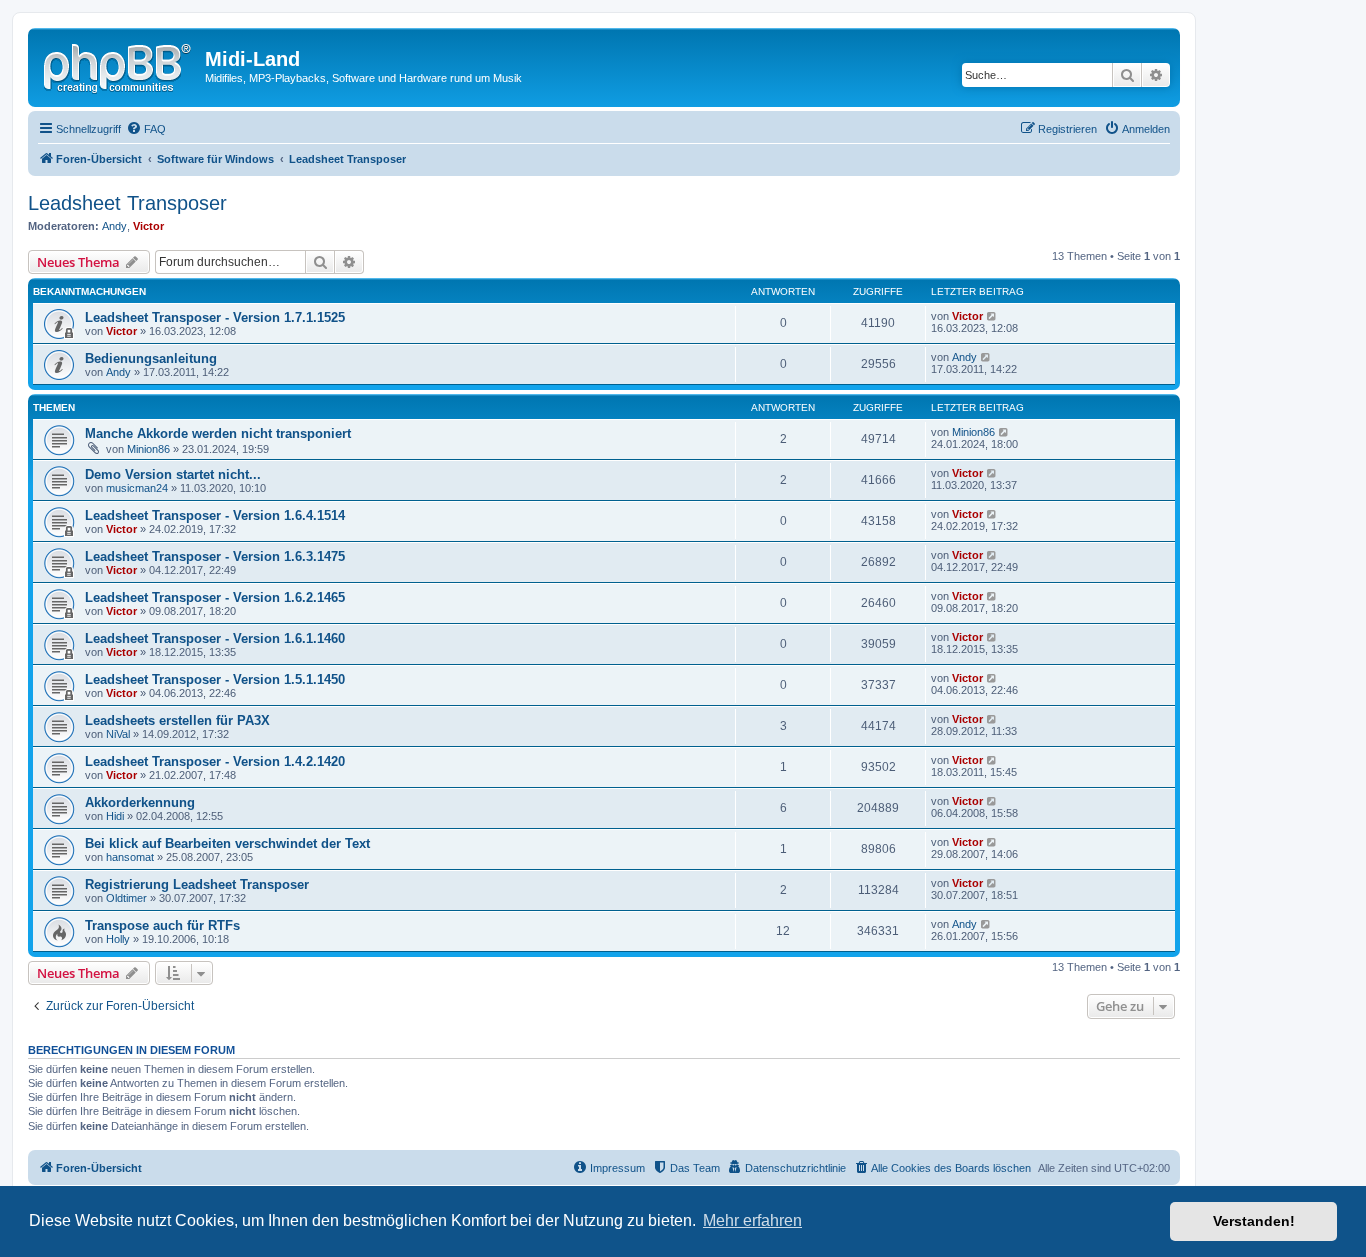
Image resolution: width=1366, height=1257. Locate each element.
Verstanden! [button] (1254, 1221)
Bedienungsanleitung (151, 358)
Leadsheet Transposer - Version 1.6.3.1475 (215, 556)
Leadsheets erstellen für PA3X (177, 720)
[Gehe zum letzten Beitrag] (992, 316)
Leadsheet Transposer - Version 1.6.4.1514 (215, 515)
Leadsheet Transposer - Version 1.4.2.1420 (215, 761)
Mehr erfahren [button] (752, 1220)
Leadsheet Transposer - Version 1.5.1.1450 (215, 679)
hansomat (130, 857)
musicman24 (137, 488)
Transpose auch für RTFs (162, 925)
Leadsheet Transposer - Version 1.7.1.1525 (215, 317)
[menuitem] (146, 129)
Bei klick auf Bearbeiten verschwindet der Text (227, 843)
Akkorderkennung (140, 802)
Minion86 (148, 449)
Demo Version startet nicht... (173, 474)
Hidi (115, 816)
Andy (114, 226)
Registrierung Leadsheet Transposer (197, 884)
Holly (118, 939)
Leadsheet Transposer (127, 203)
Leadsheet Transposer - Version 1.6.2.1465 (215, 597)
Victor (148, 226)
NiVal (118, 734)
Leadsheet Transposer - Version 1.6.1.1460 (215, 638)
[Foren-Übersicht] (119, 65)
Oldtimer (126, 898)
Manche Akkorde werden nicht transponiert (218, 433)
